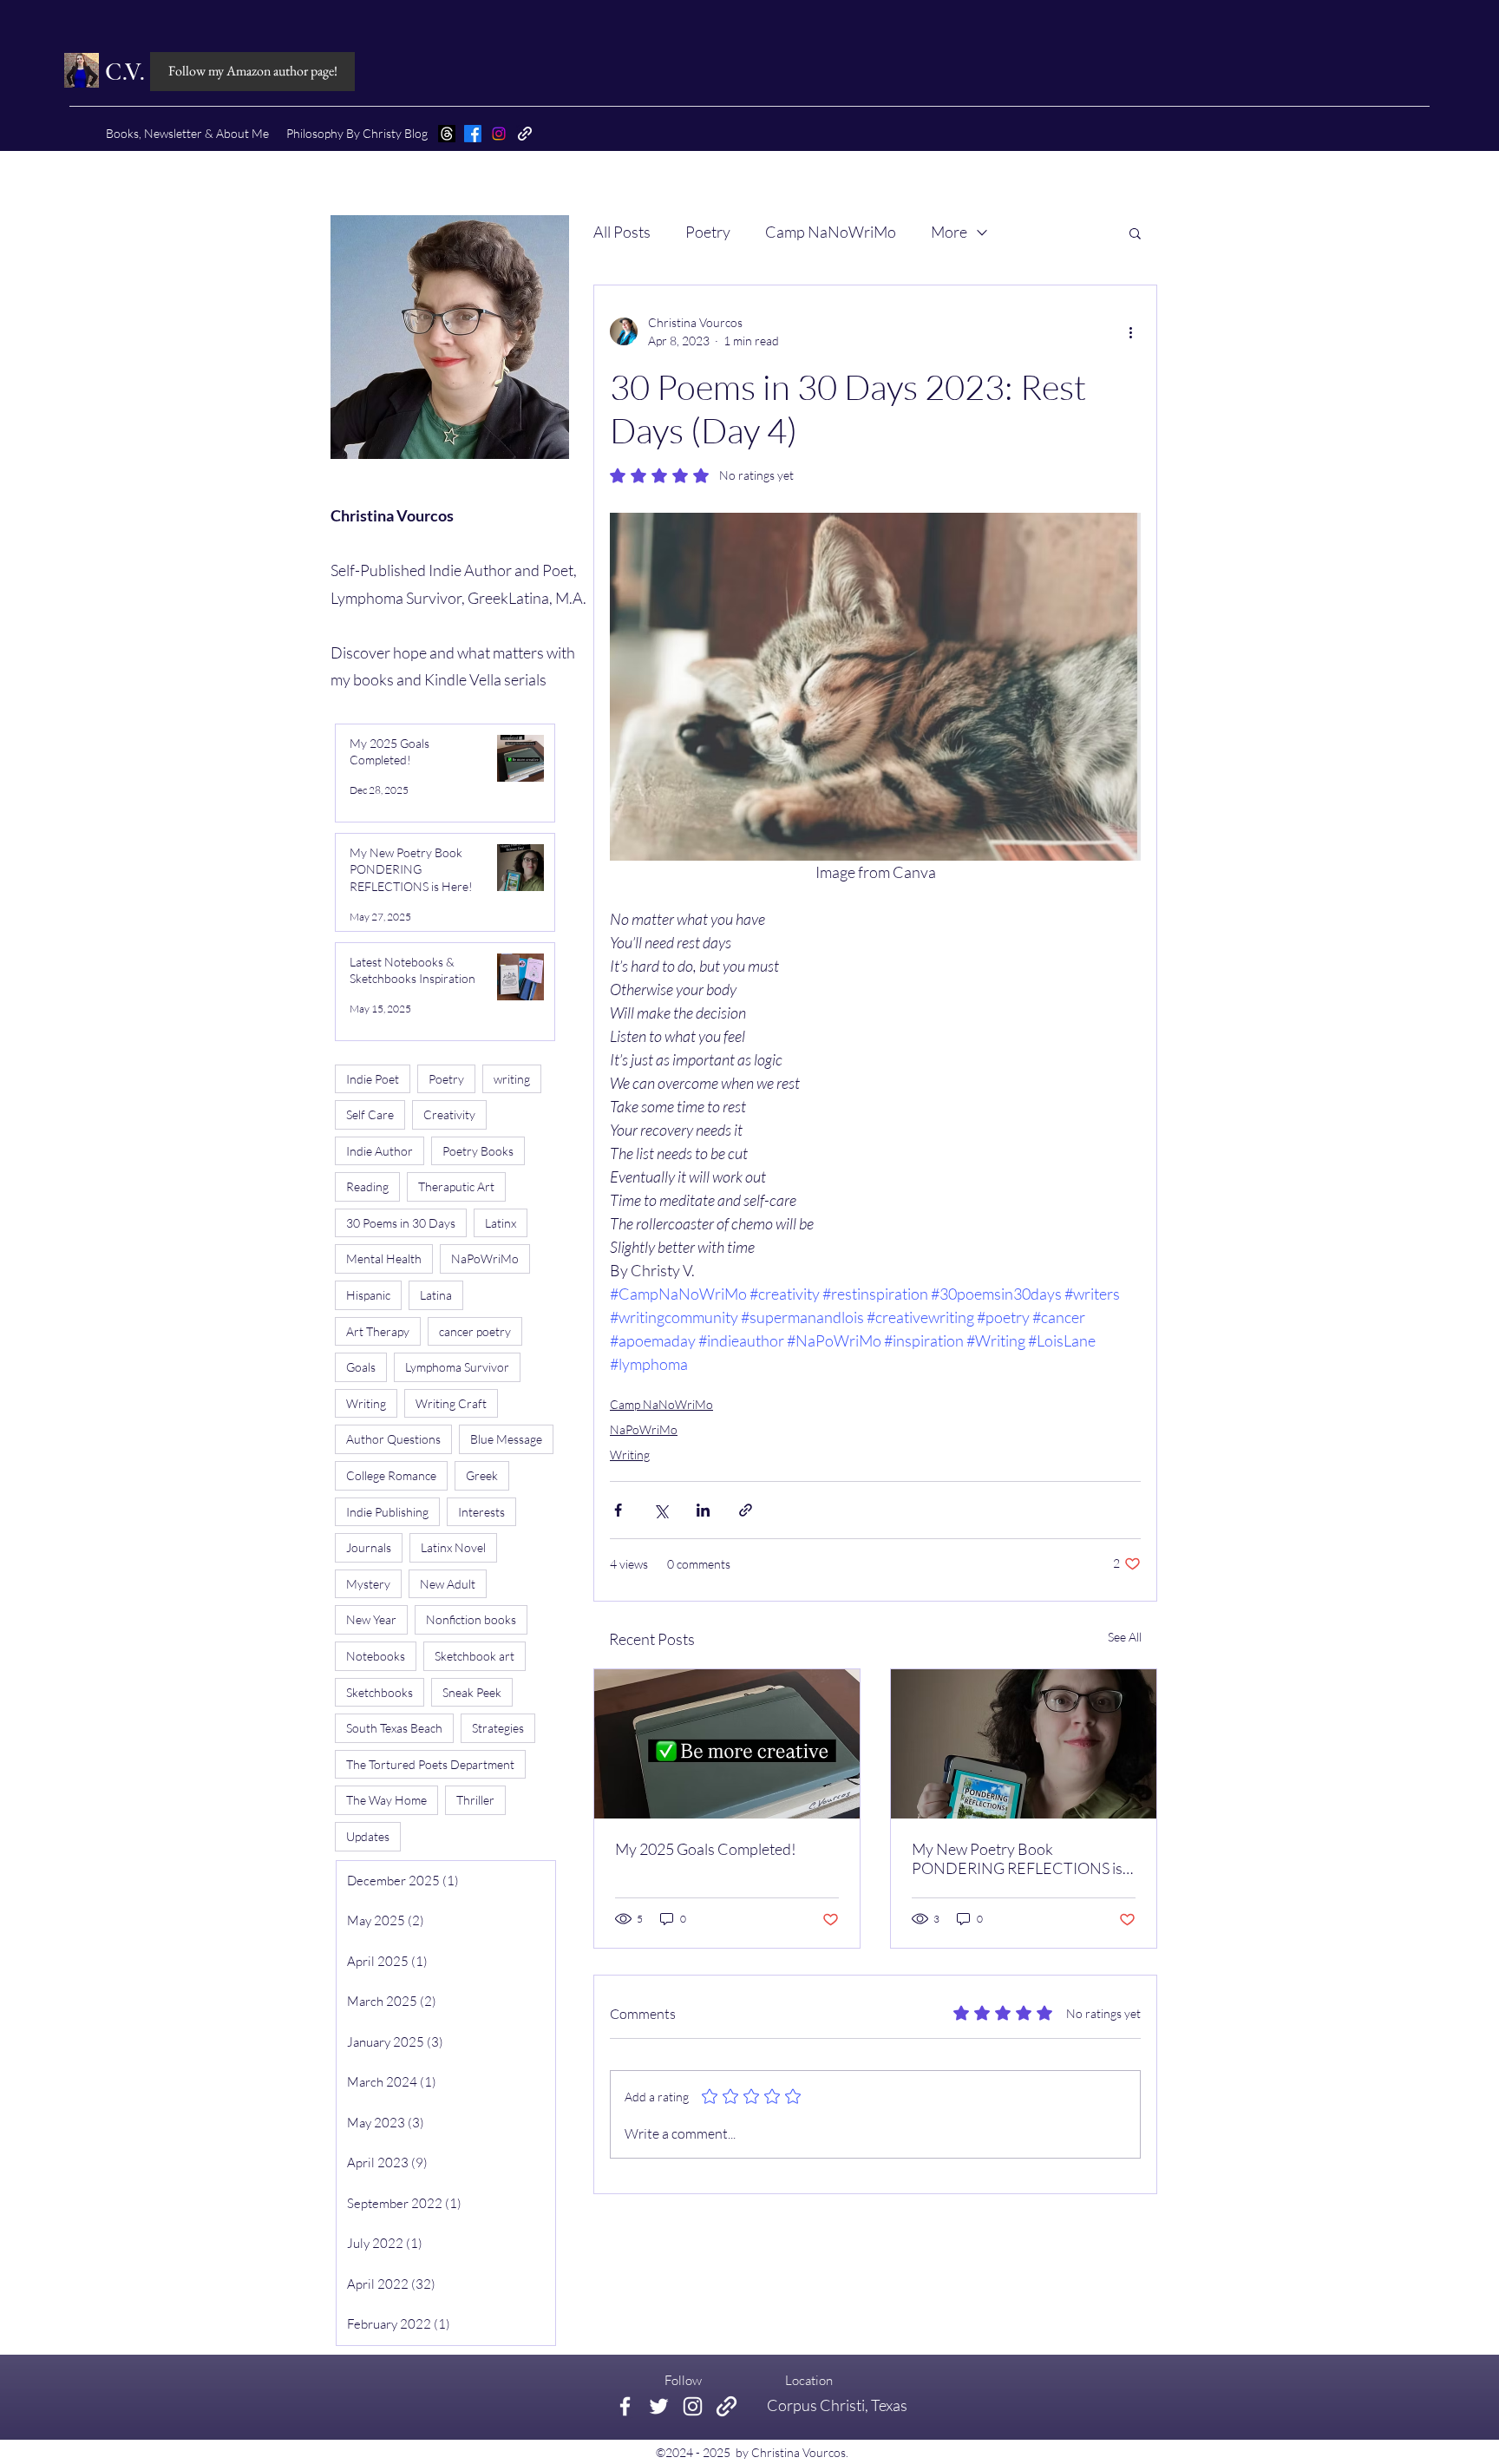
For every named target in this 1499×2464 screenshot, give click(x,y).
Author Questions (393, 1439)
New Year (371, 1619)
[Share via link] (746, 1510)
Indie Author (380, 1151)
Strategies (498, 1728)
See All (1125, 1637)
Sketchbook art (475, 1656)
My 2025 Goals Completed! (706, 1849)
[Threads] (447, 134)
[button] (1135, 233)
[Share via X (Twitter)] (661, 1510)
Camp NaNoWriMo (831, 232)
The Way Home (386, 1800)
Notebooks (376, 1656)
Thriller (475, 1800)
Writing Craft (451, 1403)
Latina (436, 1295)
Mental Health (384, 1258)
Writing (630, 1455)
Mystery (368, 1584)
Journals (369, 1547)
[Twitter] (659, 2406)
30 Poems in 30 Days (401, 1223)
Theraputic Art (456, 1186)
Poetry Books (478, 1151)
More (949, 232)
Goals (361, 1367)
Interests (481, 1512)
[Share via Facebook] (618, 1510)
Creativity (449, 1114)
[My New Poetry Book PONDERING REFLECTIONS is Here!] (1024, 1744)
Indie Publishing (387, 1512)
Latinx (501, 1223)
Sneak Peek (472, 1692)
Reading (367, 1186)
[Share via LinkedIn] (703, 1510)
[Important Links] (727, 2406)
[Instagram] (499, 134)
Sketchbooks (380, 1692)
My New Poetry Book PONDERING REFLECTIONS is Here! (1017, 1858)
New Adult (448, 1584)
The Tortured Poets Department (430, 1764)
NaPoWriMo (644, 1429)
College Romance (391, 1475)
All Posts (622, 232)
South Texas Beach (394, 1728)
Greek (482, 1475)
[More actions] (1130, 331)
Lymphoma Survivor (457, 1367)
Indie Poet (373, 1079)
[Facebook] (473, 134)
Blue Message (506, 1439)
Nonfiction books (471, 1619)
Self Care (370, 1114)
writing (512, 1079)
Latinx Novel (453, 1547)
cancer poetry (475, 1331)
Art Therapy (378, 1331)
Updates (368, 1836)
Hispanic (368, 1295)
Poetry (708, 232)
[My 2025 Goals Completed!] (727, 1744)
